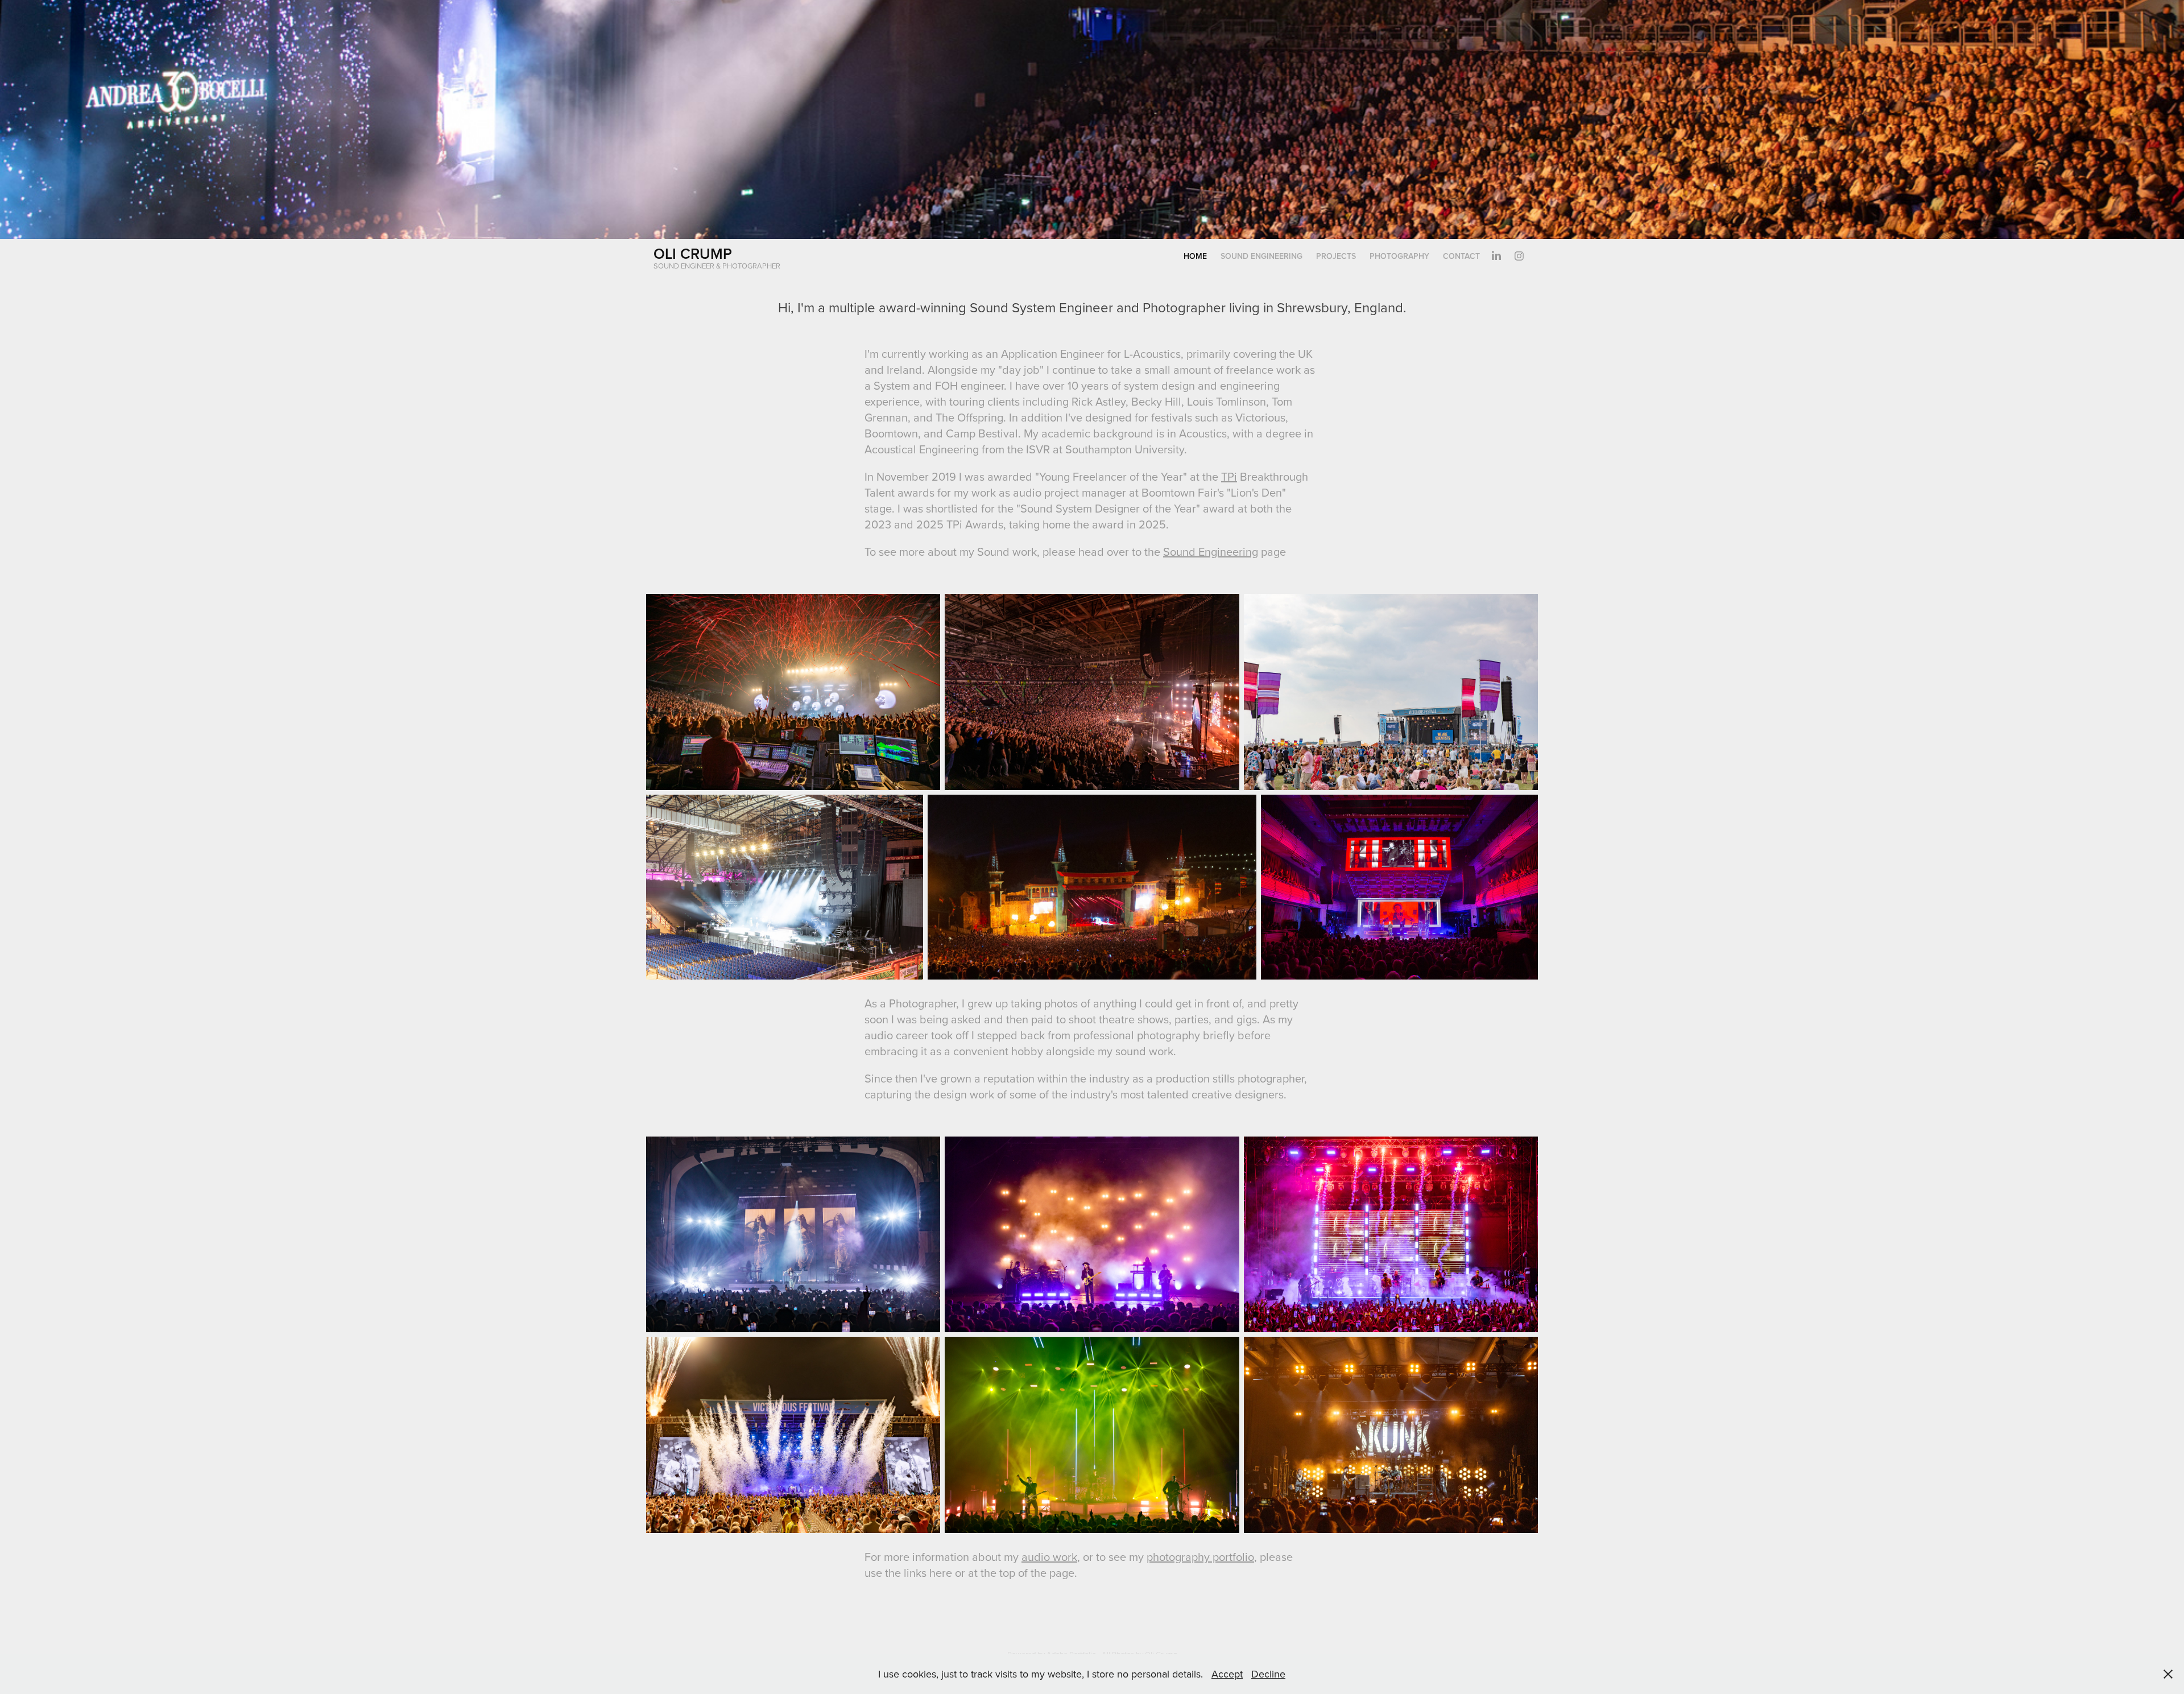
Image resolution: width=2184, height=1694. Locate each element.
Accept (1227, 1674)
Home (1195, 256)
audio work (1049, 1557)
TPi (1229, 476)
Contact (1461, 256)
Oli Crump (693, 253)
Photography (1399, 256)
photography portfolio (1200, 1557)
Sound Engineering (1261, 256)
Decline (1268, 1674)
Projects (1336, 256)
